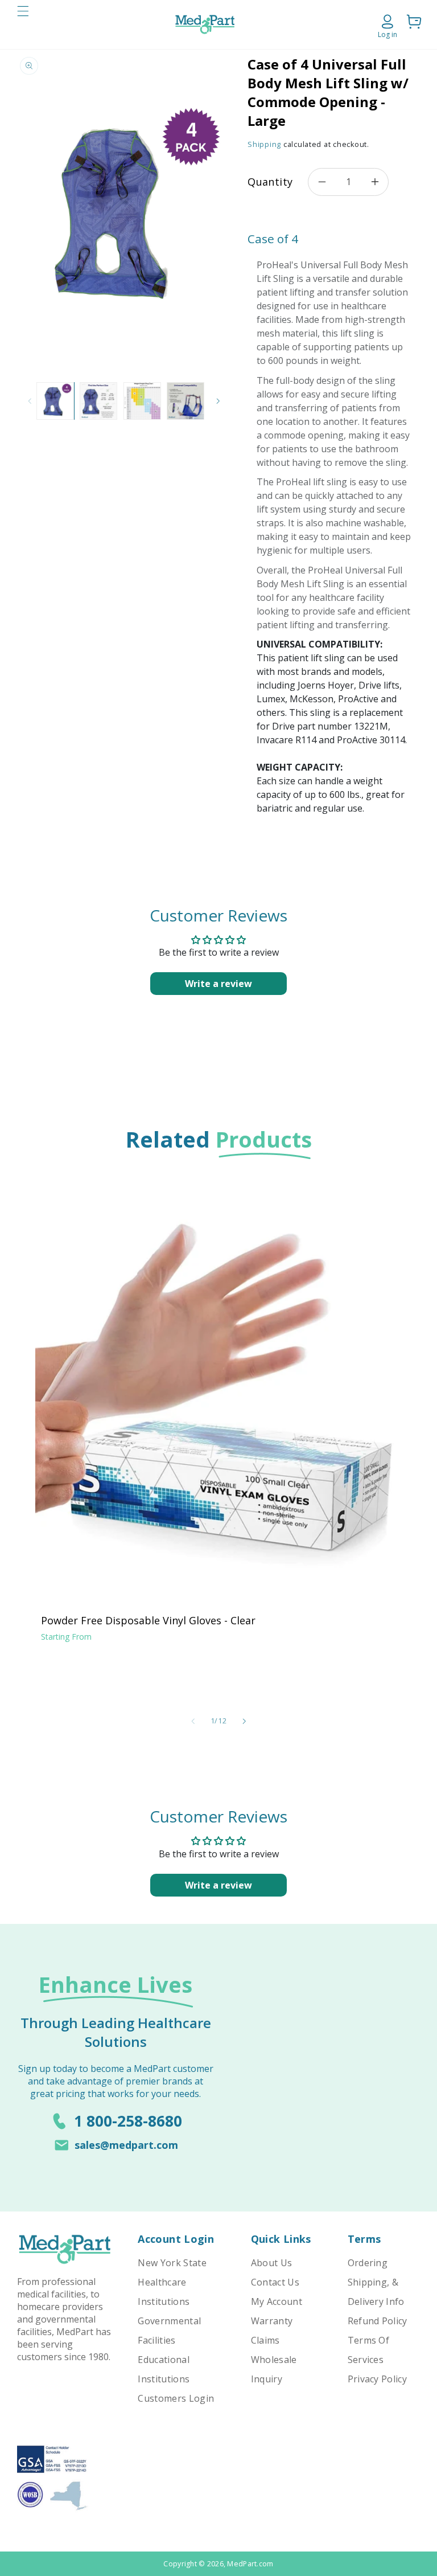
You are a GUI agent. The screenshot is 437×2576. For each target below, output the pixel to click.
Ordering (368, 2263)
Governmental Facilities (169, 2331)
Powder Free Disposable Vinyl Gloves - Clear (148, 1620)
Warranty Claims (272, 2331)
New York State (172, 2263)
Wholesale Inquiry (274, 2369)
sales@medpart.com (126, 2145)
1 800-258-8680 (128, 2121)
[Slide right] (218, 401)
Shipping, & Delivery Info (376, 2292)
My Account (277, 2301)
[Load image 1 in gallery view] (55, 401)
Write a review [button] (218, 984)
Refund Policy (378, 2321)
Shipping (264, 144)
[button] (23, 24)
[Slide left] (30, 401)
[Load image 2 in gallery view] (98, 401)
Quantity (270, 182)
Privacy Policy (377, 2379)
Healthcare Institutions (164, 2292)
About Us (272, 2263)
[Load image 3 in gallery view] (142, 401)
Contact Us (275, 2282)
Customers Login (176, 2398)
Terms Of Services (369, 2350)
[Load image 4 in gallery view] (185, 401)
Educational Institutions (164, 2369)
